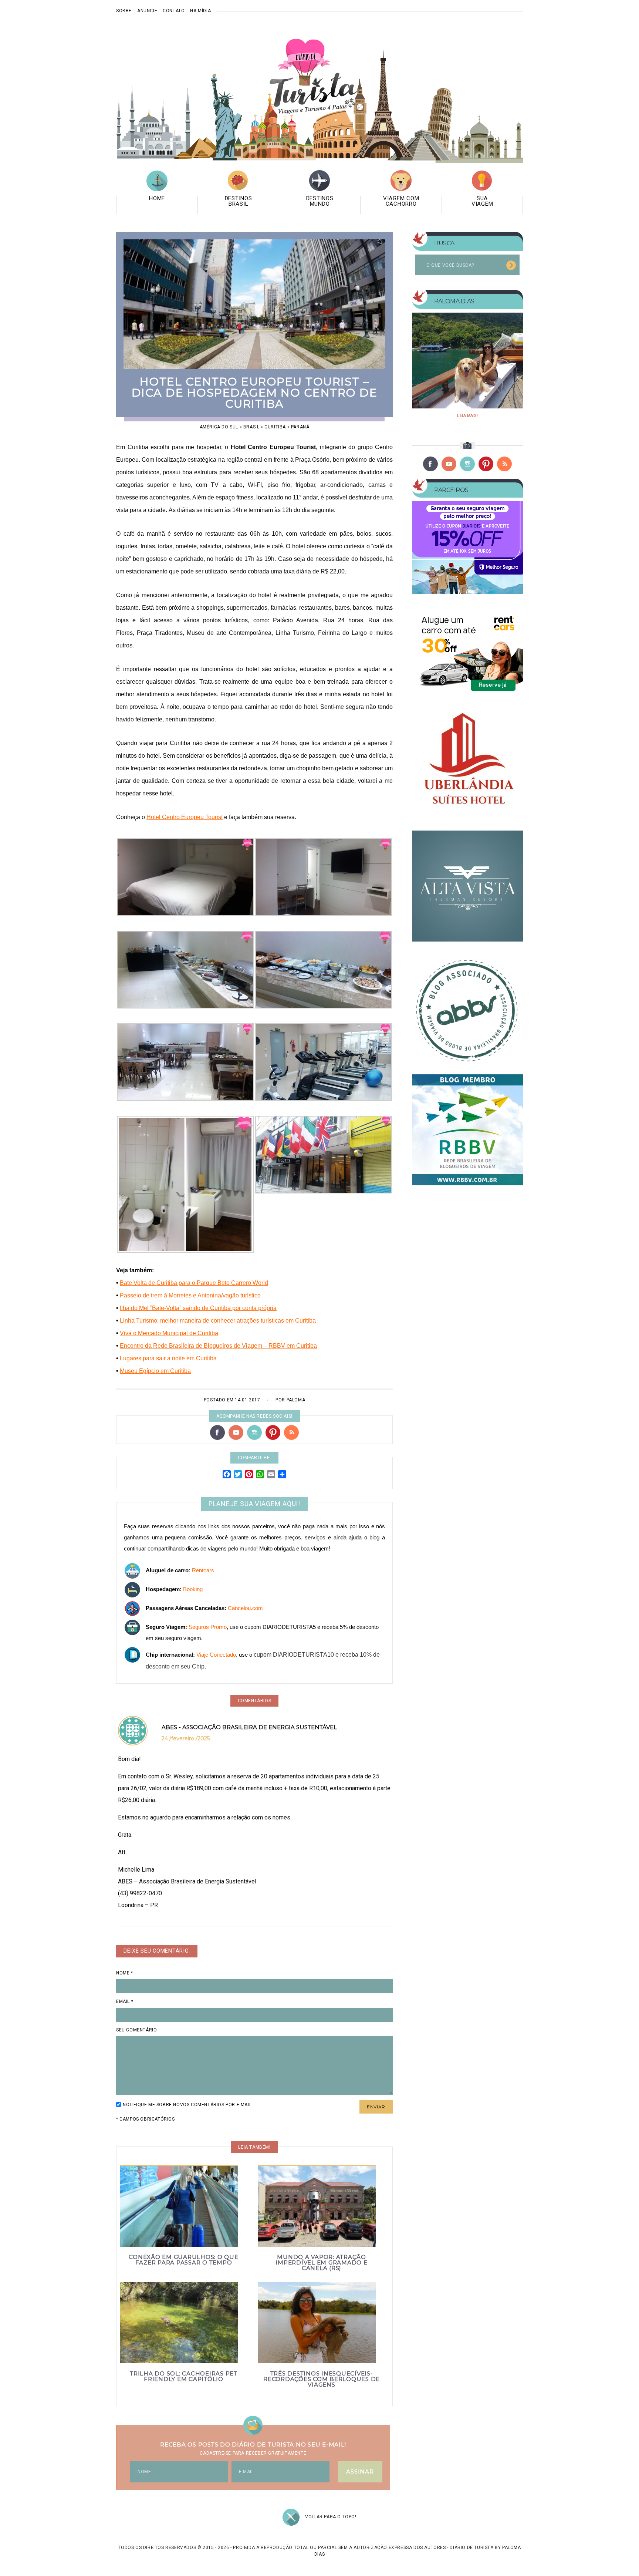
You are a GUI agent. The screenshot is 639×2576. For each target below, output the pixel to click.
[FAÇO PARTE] (467, 1008)
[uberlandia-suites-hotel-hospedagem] (467, 764)
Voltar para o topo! (331, 2517)
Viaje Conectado (216, 1655)
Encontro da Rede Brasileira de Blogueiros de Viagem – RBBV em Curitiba (218, 1346)
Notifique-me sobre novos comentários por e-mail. (188, 2105)
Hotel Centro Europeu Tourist (185, 817)
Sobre (124, 11)
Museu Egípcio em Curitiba (155, 1371)
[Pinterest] (273, 1432)
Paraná (300, 427)
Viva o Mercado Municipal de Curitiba (169, 1333)
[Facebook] (217, 1432)
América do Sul (219, 427)
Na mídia (200, 11)
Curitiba (275, 427)
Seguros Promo (208, 1627)
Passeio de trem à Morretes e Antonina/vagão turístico (190, 1295)
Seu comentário (136, 2030)
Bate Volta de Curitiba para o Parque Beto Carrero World (194, 1283)
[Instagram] (254, 1432)
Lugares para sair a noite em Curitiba (168, 1358)
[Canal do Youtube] (236, 1432)
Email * (125, 2001)
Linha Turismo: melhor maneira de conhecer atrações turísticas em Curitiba (218, 1321)
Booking (193, 1589)
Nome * (125, 1973)
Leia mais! (467, 416)
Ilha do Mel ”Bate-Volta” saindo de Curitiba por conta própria (198, 1308)
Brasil (251, 427)
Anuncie (147, 11)
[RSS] (291, 1432)
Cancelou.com (245, 1608)
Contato (174, 11)
